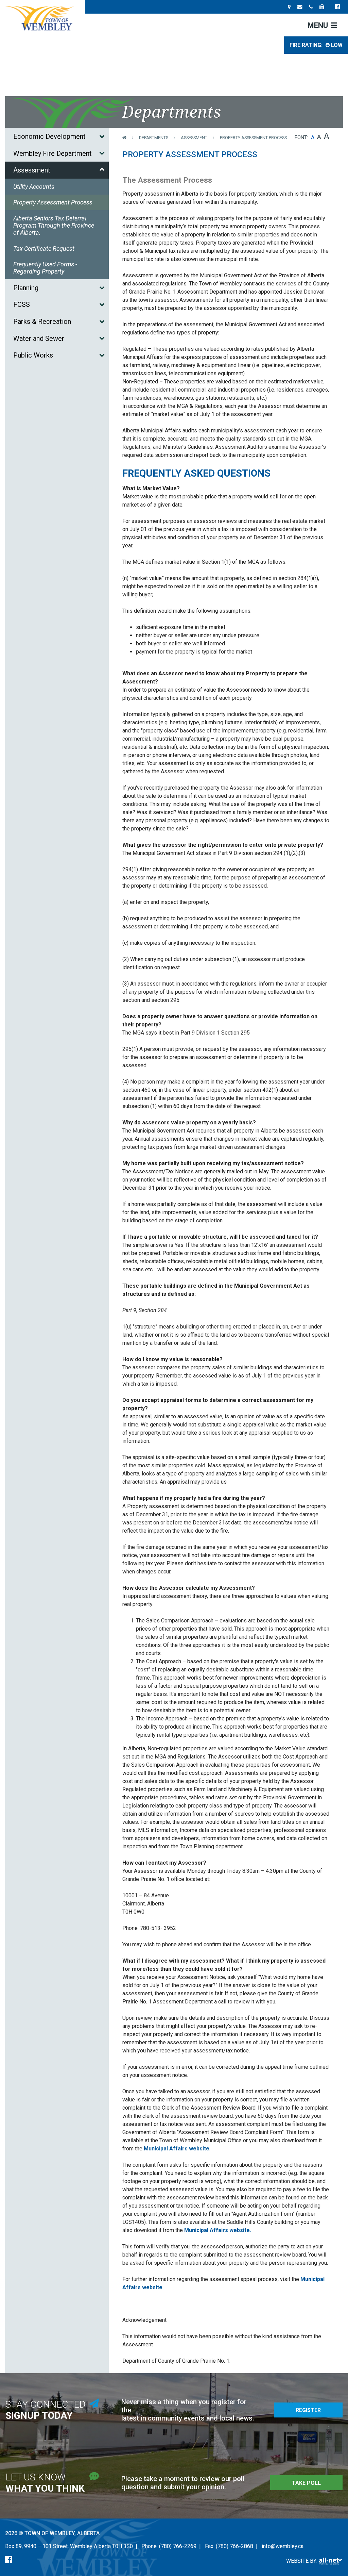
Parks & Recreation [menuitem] (42, 321)
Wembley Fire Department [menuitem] (53, 153)
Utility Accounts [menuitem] (34, 187)
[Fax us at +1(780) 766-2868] (322, 7)
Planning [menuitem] (26, 288)
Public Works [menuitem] (33, 355)
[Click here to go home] (131, 138)
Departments (154, 138)
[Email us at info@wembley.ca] (300, 7)
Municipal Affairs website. (218, 2230)
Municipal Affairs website (177, 2149)
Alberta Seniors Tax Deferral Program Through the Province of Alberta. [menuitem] (54, 225)
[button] (102, 136)
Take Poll (306, 2483)
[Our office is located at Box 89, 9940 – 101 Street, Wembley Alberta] (289, 7)
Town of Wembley (42, 18)
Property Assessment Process (253, 138)
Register (308, 2410)
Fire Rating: (316, 45)
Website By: (302, 2561)
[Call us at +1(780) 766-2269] (311, 7)
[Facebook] (9, 2560)
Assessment (194, 138)
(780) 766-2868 (234, 2546)
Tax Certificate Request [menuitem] (44, 249)
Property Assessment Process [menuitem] (53, 202)
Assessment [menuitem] (32, 170)
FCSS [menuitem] (22, 304)
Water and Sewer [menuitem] (39, 338)
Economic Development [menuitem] (49, 136)
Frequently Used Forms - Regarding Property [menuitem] (45, 268)
